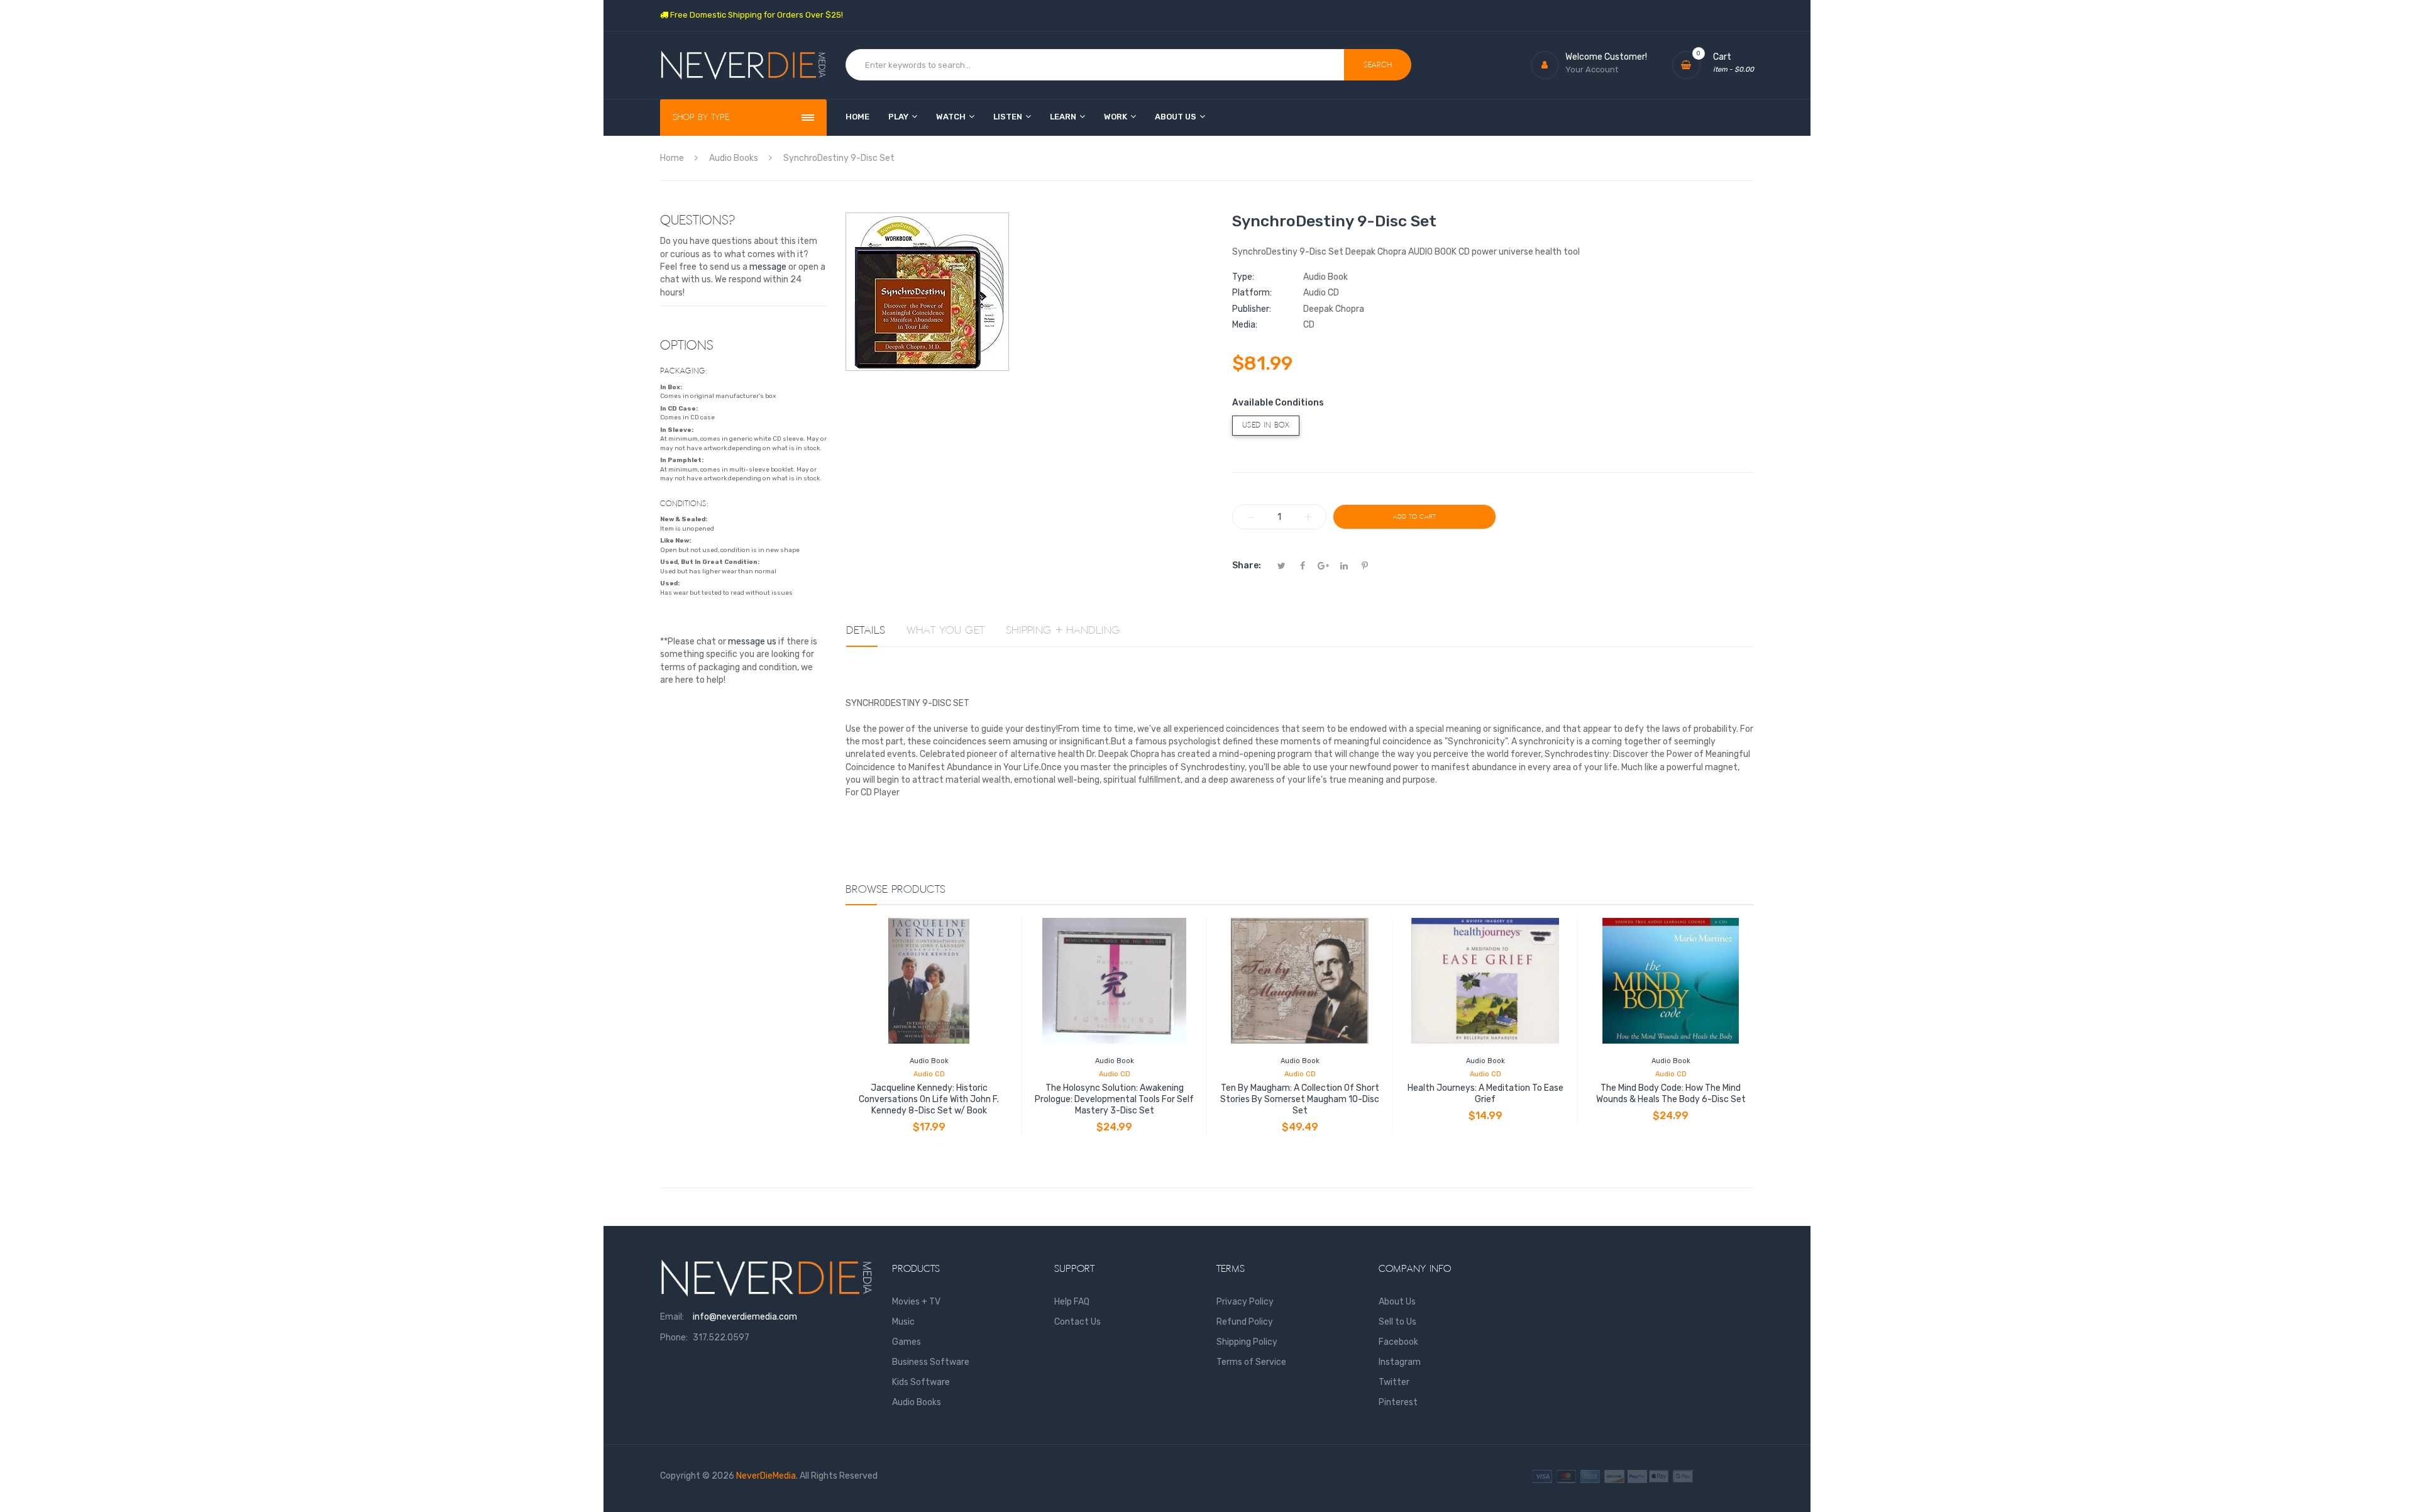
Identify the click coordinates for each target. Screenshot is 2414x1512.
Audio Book (929, 1061)
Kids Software (921, 1382)
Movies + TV (916, 1302)
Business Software (931, 1362)
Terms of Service (1251, 1362)
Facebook (1398, 1342)
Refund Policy (1245, 1322)
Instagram (1400, 1362)
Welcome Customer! (1606, 57)
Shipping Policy (1247, 1342)
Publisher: (1252, 309)
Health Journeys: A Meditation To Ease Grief (1485, 1094)
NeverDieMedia (766, 1476)
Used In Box (1266, 425)
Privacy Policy (1245, 1302)
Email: (672, 1317)
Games (907, 1342)
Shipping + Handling (1063, 631)
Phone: (674, 1338)
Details (866, 631)
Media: (1245, 325)
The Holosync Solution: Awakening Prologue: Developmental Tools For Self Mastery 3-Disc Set (1114, 1099)
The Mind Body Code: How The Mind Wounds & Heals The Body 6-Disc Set (1671, 1094)
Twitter (1394, 1382)
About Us (1397, 1302)
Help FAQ (1072, 1302)
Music (903, 1322)
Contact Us (1077, 1322)
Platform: (1252, 293)
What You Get (945, 631)
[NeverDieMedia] (743, 65)
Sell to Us (1397, 1322)
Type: (1243, 277)
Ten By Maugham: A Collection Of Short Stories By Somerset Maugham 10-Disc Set (1300, 1099)
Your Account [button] (1592, 69)
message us (752, 642)
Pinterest (1398, 1402)
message (768, 267)
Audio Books (917, 1402)
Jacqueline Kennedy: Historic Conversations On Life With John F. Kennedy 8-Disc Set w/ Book (929, 1099)
